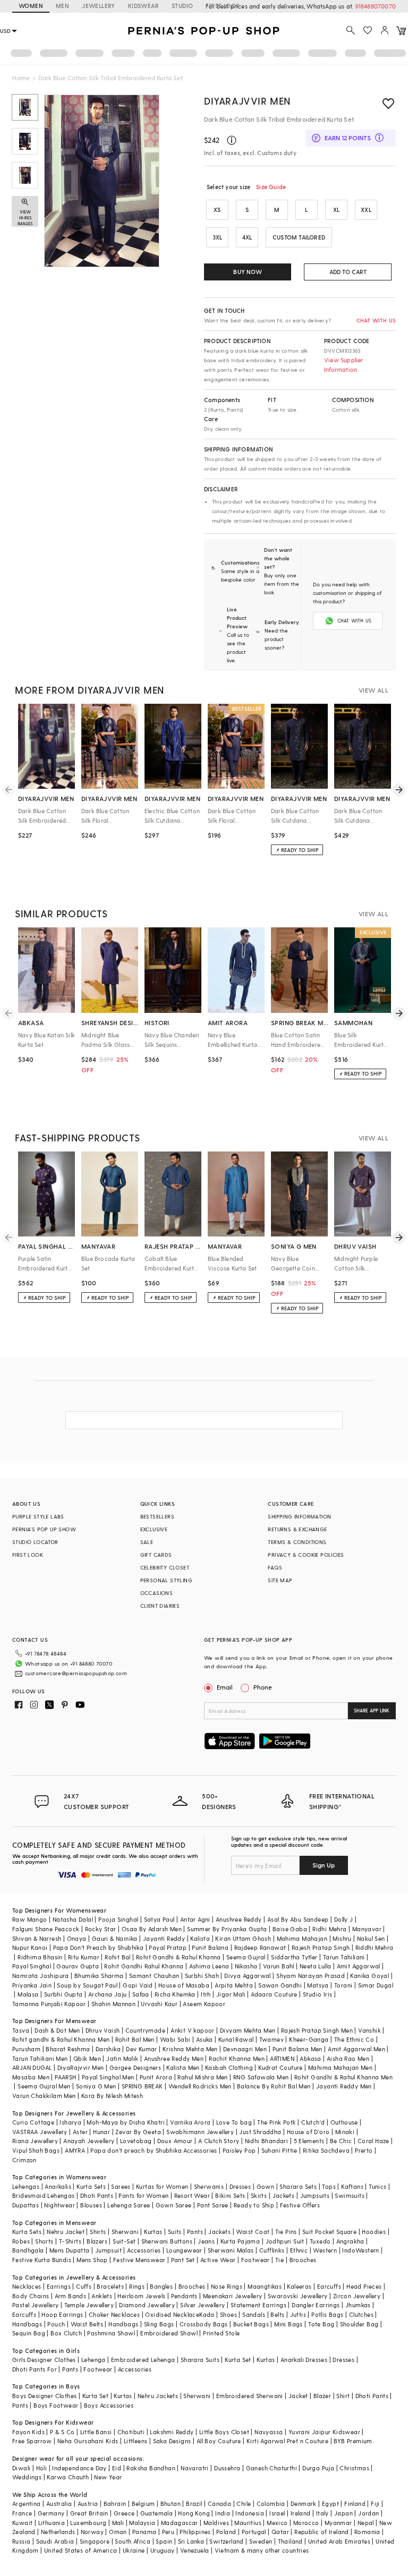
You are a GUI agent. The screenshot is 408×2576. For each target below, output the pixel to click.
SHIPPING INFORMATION (299, 1516)
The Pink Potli (277, 2122)
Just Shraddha (260, 2132)
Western (325, 2250)
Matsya (318, 1985)
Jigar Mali (231, 1994)
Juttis (298, 2314)
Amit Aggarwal (359, 1966)
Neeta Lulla (315, 1966)
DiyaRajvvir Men (247, 101)
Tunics (377, 2186)
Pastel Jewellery (35, 2305)
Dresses (240, 2186)
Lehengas (26, 2186)
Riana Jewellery (35, 2141)
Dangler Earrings (316, 2305)
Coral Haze (373, 2141)
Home (21, 78)
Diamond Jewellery (147, 2305)
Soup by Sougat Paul (87, 1985)
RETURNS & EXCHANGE (297, 1529)
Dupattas (25, 2205)
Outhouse (344, 2122)
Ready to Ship (254, 2205)
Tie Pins (286, 2232)
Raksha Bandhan (151, 2468)
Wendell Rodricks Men (200, 2086)
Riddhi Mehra (375, 1947)
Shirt (343, 2396)
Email (225, 1687)
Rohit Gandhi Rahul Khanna (144, 1966)
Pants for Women (143, 2195)
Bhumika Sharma (99, 1976)
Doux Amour (175, 2141)
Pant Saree (213, 2205)
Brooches (303, 2260)
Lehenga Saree (129, 2205)
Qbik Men (87, 2058)
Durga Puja (318, 2468)
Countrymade (145, 2030)
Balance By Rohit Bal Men (274, 2086)
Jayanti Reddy (164, 1938)
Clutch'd (313, 2122)
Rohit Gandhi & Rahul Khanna (178, 1957)
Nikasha (246, 1966)
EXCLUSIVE (154, 1529)
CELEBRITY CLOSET (165, 1567)
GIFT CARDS (156, 1555)
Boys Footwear (56, 2405)
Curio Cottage (33, 2122)
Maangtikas (265, 2286)
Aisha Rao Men (348, 2058)
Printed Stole (221, 2333)
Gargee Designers (135, 2067)
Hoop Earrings (62, 2314)
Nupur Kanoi (30, 1947)
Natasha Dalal (73, 1919)
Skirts (259, 2195)
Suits (175, 2232)
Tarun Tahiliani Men (40, 2058)
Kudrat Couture (280, 2067)
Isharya (70, 2122)
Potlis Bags (327, 2314)
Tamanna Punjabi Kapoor (49, 2004)
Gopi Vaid (138, 1985)
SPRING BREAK (142, 2086)
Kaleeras (299, 2286)
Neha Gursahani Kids (88, 2441)
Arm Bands (71, 2296)
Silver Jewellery (202, 2305)
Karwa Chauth (68, 2477)
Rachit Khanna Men (237, 2058)
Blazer (322, 2396)
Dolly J (344, 1919)
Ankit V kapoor (193, 2030)
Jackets (284, 2195)
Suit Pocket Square (329, 2232)
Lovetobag (136, 2141)
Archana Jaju (108, 1994)
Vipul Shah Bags (36, 2150)
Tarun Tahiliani (344, 1957)
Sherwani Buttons (167, 2241)
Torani (343, 1985)
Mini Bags (288, 2324)
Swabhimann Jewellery (200, 2132)
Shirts (98, 2232)
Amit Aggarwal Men (356, 2049)
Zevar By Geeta (138, 2132)
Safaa (141, 1994)
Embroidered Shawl (169, 2333)
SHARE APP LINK (372, 1711)
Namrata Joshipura (41, 1976)
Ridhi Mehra (329, 1929)
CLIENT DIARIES (160, 1606)
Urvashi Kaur (159, 2004)
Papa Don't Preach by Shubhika (99, 1947)
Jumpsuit (108, 2250)
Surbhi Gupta (63, 1994)
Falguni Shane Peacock (46, 1929)
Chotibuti (131, 2432)
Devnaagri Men (245, 2049)
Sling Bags (159, 2324)
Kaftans (352, 2186)
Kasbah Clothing (229, 2067)
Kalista (200, 1938)
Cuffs (84, 2286)
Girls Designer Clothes (44, 2360)
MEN (62, 6)
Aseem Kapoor (204, 2004)
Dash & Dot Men (57, 2030)
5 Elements (309, 2141)
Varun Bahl (279, 1966)
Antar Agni (195, 1919)
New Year (108, 2477)
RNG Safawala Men (261, 2077)
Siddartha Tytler (294, 1957)
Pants (195, 2232)
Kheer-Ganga (309, 2039)
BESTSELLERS (157, 1516)
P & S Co (62, 2432)
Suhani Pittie (279, 2150)
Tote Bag (321, 2324)
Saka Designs (172, 2441)
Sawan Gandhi (280, 1985)
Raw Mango (30, 1919)
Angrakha (350, 2241)
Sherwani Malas (231, 2250)
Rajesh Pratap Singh (321, 1947)
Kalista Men (183, 2067)
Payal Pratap (168, 1947)
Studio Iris (317, 1994)
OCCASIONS (157, 1593)
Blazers (97, 2241)
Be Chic (341, 2141)
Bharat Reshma (68, 2049)
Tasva (21, 2030)
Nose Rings (227, 2286)
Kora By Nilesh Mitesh (112, 2096)
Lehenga (93, 2360)
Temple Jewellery (89, 2305)
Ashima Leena (209, 1966)
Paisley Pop (239, 2150)
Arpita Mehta (234, 1985)
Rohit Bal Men (135, 2039)
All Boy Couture (219, 2441)
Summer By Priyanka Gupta (227, 1929)
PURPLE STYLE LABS (38, 1516)
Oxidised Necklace (172, 2314)
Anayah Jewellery (89, 2141)
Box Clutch (66, 2333)
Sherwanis (209, 2186)
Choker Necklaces (114, 2314)
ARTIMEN (282, 2058)
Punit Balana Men (297, 2049)
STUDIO (182, 6)
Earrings (59, 2286)
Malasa (28, 1994)
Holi (42, 2468)
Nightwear (59, 2205)
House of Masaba (184, 1985)
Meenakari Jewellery (233, 2296)
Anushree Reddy (239, 1919)
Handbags (27, 2324)
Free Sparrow (32, 2441)
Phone (263, 1687)
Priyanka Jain (32, 1985)
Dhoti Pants (97, 2195)
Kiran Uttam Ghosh (243, 1938)
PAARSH (65, 2077)
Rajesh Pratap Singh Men (317, 2030)
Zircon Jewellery (357, 2296)
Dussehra (227, 2468)
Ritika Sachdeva (326, 2150)
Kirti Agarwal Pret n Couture (287, 2441)
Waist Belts (87, 2324)
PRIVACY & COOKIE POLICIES (306, 1555)
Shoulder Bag (359, 2324)
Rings (137, 2286)
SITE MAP (280, 1580)
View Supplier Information (344, 365)
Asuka (205, 2039)
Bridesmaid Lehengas (44, 2195)
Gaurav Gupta (78, 1966)
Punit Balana (210, 1947)
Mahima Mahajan (302, 1938)
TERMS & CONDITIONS (297, 1542)
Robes (21, 2241)
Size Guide (271, 187)
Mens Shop (92, 2260)
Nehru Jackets (158, 2396)
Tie (279, 2260)
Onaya (77, 1938)
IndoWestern (360, 2250)
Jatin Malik (122, 2058)
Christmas (354, 2468)
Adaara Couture (274, 1994)
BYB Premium (353, 2441)
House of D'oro (308, 2132)
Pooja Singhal (118, 1919)
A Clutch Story (219, 2141)
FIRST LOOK (223, 6)
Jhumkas (358, 2305)
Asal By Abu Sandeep (298, 1919)
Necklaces (27, 2286)
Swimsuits (350, 2195)
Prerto (364, 2150)
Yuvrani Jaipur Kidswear (324, 2432)
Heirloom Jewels (141, 2296)
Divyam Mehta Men (248, 2030)
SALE (147, 1542)
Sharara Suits (200, 2360)
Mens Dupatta (70, 2250)
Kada (207, 2314)
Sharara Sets (298, 2186)
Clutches (361, 2314)
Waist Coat (253, 2232)
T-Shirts (70, 2241)
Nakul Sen (371, 1938)
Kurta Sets (91, 2186)
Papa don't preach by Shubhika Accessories (154, 2150)
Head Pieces (364, 2286)
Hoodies (374, 2232)
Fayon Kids (28, 2432)
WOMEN (31, 6)
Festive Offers (300, 2205)
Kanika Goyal (369, 1976)
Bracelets (110, 2286)
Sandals (254, 2314)
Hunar (101, 2132)
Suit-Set (124, 2241)
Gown (266, 2186)
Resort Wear (192, 2195)
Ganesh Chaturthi (271, 2468)
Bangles (161, 2286)
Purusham (26, 2049)
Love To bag (234, 2122)
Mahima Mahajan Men (340, 2067)
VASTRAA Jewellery (40, 2132)
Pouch (56, 2324)
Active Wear (218, 2260)
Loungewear (184, 2250)
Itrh (206, 1994)
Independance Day (79, 2468)
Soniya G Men (96, 2086)
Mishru (342, 1938)
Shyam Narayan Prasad (311, 1976)
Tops (329, 2186)
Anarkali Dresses (304, 2360)
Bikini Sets (230, 2195)
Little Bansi (96, 2432)
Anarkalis (58, 2186)
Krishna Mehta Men (190, 2049)
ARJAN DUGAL (32, 2067)
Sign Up (324, 1865)
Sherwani (125, 2232)
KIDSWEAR (143, 6)
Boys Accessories (109, 2405)
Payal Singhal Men (108, 2077)
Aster (80, 2132)
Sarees (121, 2186)
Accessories (144, 2250)
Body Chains (31, 2296)
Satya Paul (159, 1919)
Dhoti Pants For (35, 2369)
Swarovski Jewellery (298, 2296)
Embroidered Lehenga (143, 2360)
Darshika (108, 2049)
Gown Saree (174, 2205)
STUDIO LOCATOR (35, 1542)
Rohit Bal (118, 1957)
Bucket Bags (251, 2324)
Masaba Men (31, 2077)
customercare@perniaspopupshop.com (76, 1673)
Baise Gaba (290, 1929)
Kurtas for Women (162, 2186)
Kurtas (153, 2232)
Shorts (44, 2241)
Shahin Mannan (113, 2004)
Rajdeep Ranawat (260, 1947)
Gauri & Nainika (115, 1938)
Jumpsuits (315, 2195)
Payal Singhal (32, 1966)
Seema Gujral (246, 1957)
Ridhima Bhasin (40, 1957)
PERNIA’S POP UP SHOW (44, 1529)
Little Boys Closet (224, 2432)
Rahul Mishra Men (202, 2077)
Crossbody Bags (204, 2324)
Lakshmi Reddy (172, 2432)
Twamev (271, 2039)
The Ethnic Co (354, 2039)
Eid (117, 2468)
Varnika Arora (190, 2122)
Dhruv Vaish (103, 2030)
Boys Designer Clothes (44, 2396)
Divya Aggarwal (248, 1976)
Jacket (298, 2396)
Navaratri (195, 2468)
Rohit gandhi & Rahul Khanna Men (61, 2039)
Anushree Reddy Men (174, 2058)
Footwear (256, 2260)
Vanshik (369, 2030)
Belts (277, 2314)
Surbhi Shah (202, 1976)
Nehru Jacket (66, 2232)
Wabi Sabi (175, 2039)
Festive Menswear (139, 2260)
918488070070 (376, 6)
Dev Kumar (142, 2049)
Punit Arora (156, 2077)
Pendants (184, 2296)
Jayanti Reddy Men (344, 2086)
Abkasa (310, 2058)
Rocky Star (101, 1929)
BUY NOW (247, 272)
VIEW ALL (373, 690)
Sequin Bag (29, 2333)
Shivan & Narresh (37, 1938)
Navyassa (269, 2432)
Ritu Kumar (84, 1957)
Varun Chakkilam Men (44, 2096)
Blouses (91, 2205)
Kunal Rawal (236, 2039)
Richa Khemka (175, 1994)
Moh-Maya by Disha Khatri (126, 2122)
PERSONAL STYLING (166, 1580)
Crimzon (24, 2160)
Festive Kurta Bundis (42, 2260)
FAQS (275, 1567)
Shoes (228, 2314)
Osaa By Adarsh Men (152, 1929)
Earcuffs (329, 2286)
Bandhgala (28, 2250)
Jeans (206, 2241)
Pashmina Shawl (111, 2333)
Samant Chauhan (154, 1976)
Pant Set (183, 2260)
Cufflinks (272, 2250)
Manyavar (367, 1929)
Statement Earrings (258, 2305)
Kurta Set (238, 2360)
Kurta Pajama (240, 2241)
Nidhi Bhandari (267, 2141)
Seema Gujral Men (44, 2086)
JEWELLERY (99, 6)
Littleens (136, 2441)
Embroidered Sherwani (250, 2396)
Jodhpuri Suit (285, 2241)
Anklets (102, 2296)
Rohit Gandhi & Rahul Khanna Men (343, 2077)
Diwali (21, 2468)
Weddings (27, 2477)
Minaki (345, 2132)
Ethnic (299, 2250)
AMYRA (75, 2150)
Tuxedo (320, 2241)
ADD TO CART (348, 272)
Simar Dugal (376, 1985)
